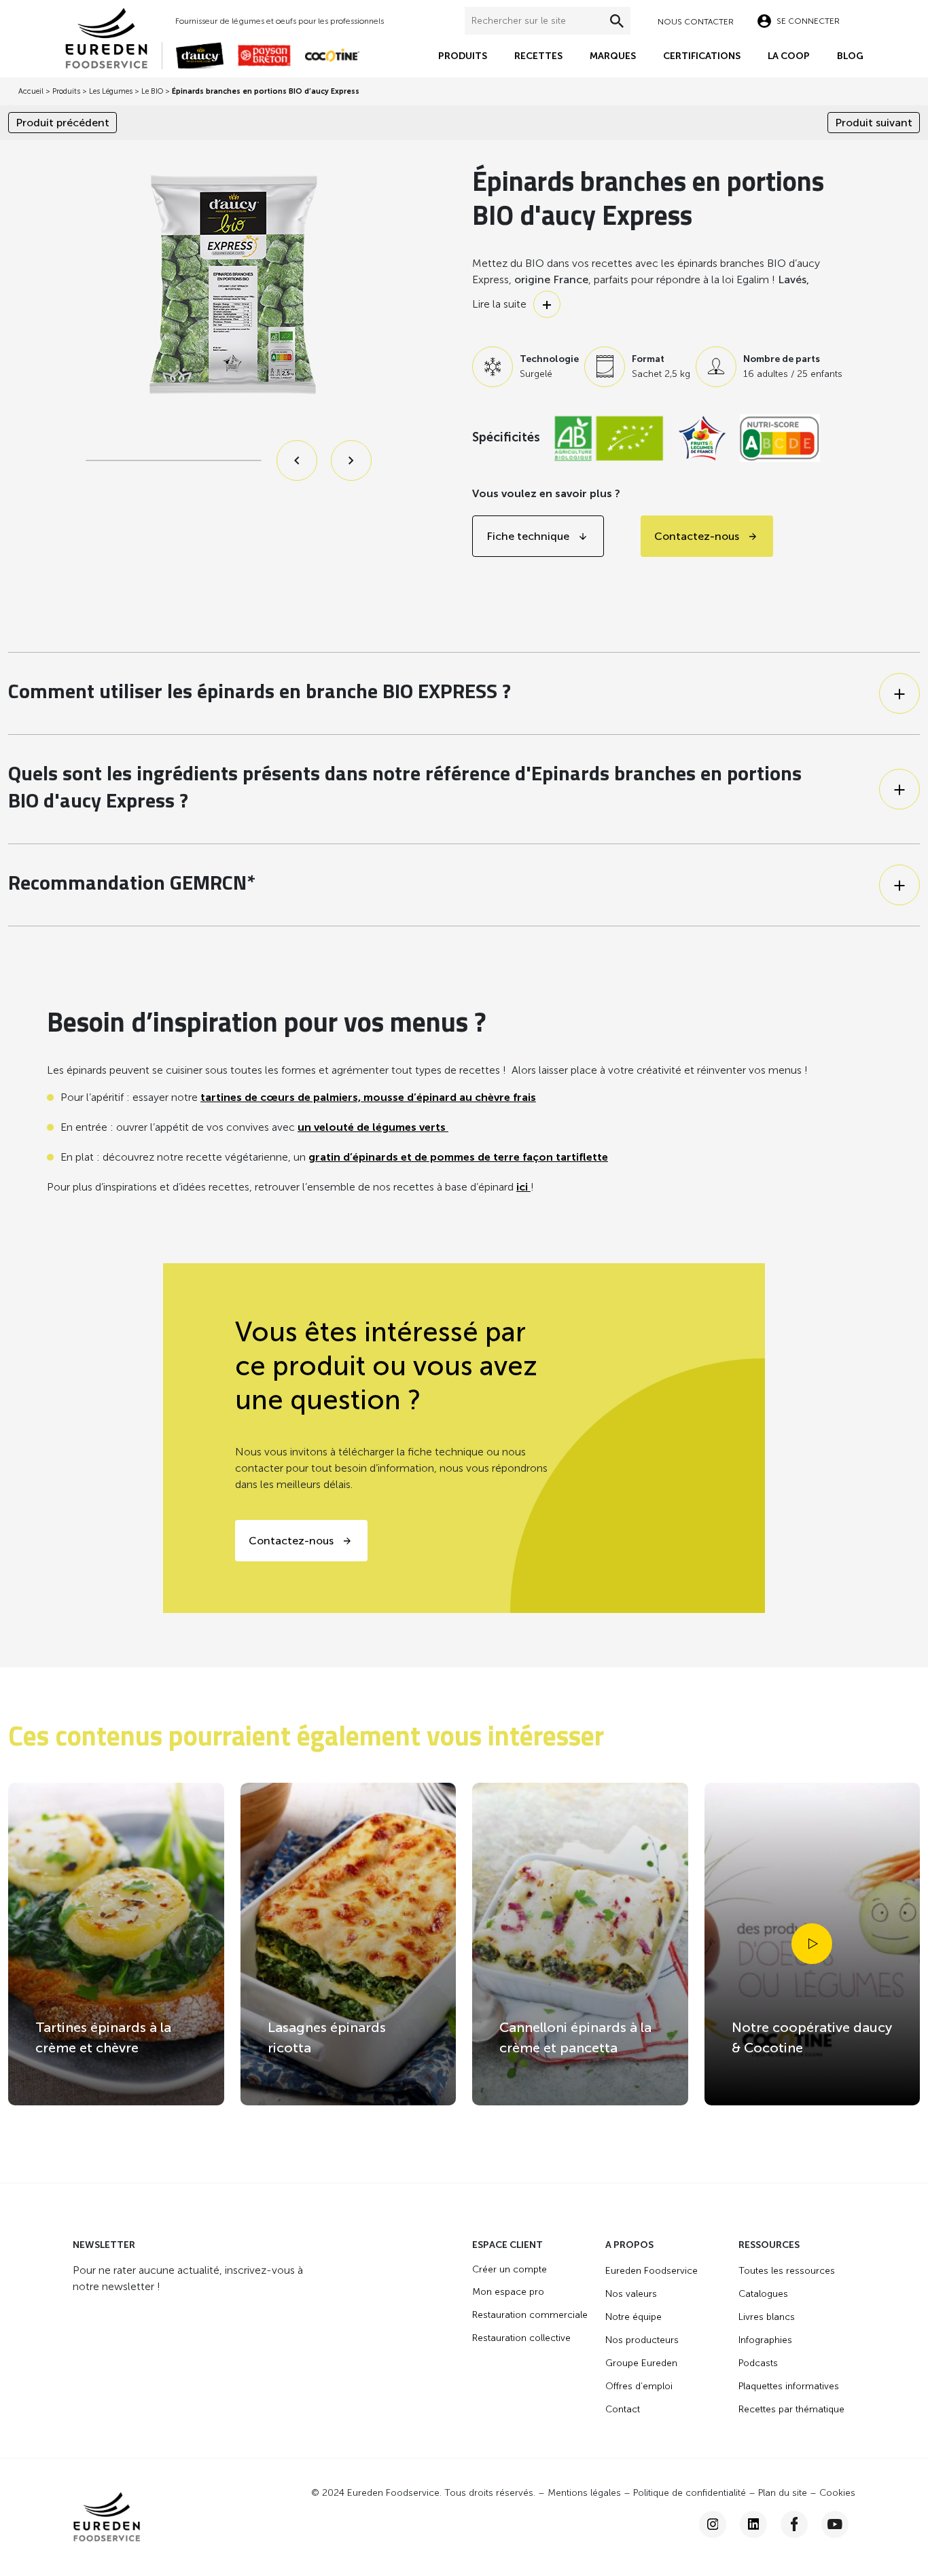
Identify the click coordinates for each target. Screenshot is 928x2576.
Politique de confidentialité (690, 2493)
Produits (463, 56)
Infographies (765, 2340)
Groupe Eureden (641, 2363)
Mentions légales (584, 2493)
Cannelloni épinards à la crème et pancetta (575, 2037)
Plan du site (783, 2493)
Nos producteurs (642, 2340)
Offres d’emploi (639, 2386)
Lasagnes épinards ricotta (327, 2037)
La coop (789, 56)
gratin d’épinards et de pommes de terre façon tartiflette (458, 1157)
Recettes (538, 56)
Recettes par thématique (791, 2409)
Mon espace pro (508, 2292)
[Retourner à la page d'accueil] (113, 37)
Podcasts (758, 2363)
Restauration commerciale (530, 2315)
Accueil (31, 91)
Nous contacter (696, 22)
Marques (613, 56)
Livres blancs (767, 2317)
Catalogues (763, 2294)
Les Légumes (111, 91)
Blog (850, 56)
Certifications (702, 56)
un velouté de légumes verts (373, 1127)
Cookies (837, 2493)
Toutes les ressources (787, 2271)
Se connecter (808, 21)
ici (523, 1187)
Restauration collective (521, 2338)
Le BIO (152, 91)
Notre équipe (633, 2317)
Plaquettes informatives (789, 2386)
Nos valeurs (631, 2294)
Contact (623, 2409)
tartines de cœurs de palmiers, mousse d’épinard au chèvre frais (368, 1097)
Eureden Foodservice (652, 2271)
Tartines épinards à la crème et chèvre (103, 2037)
